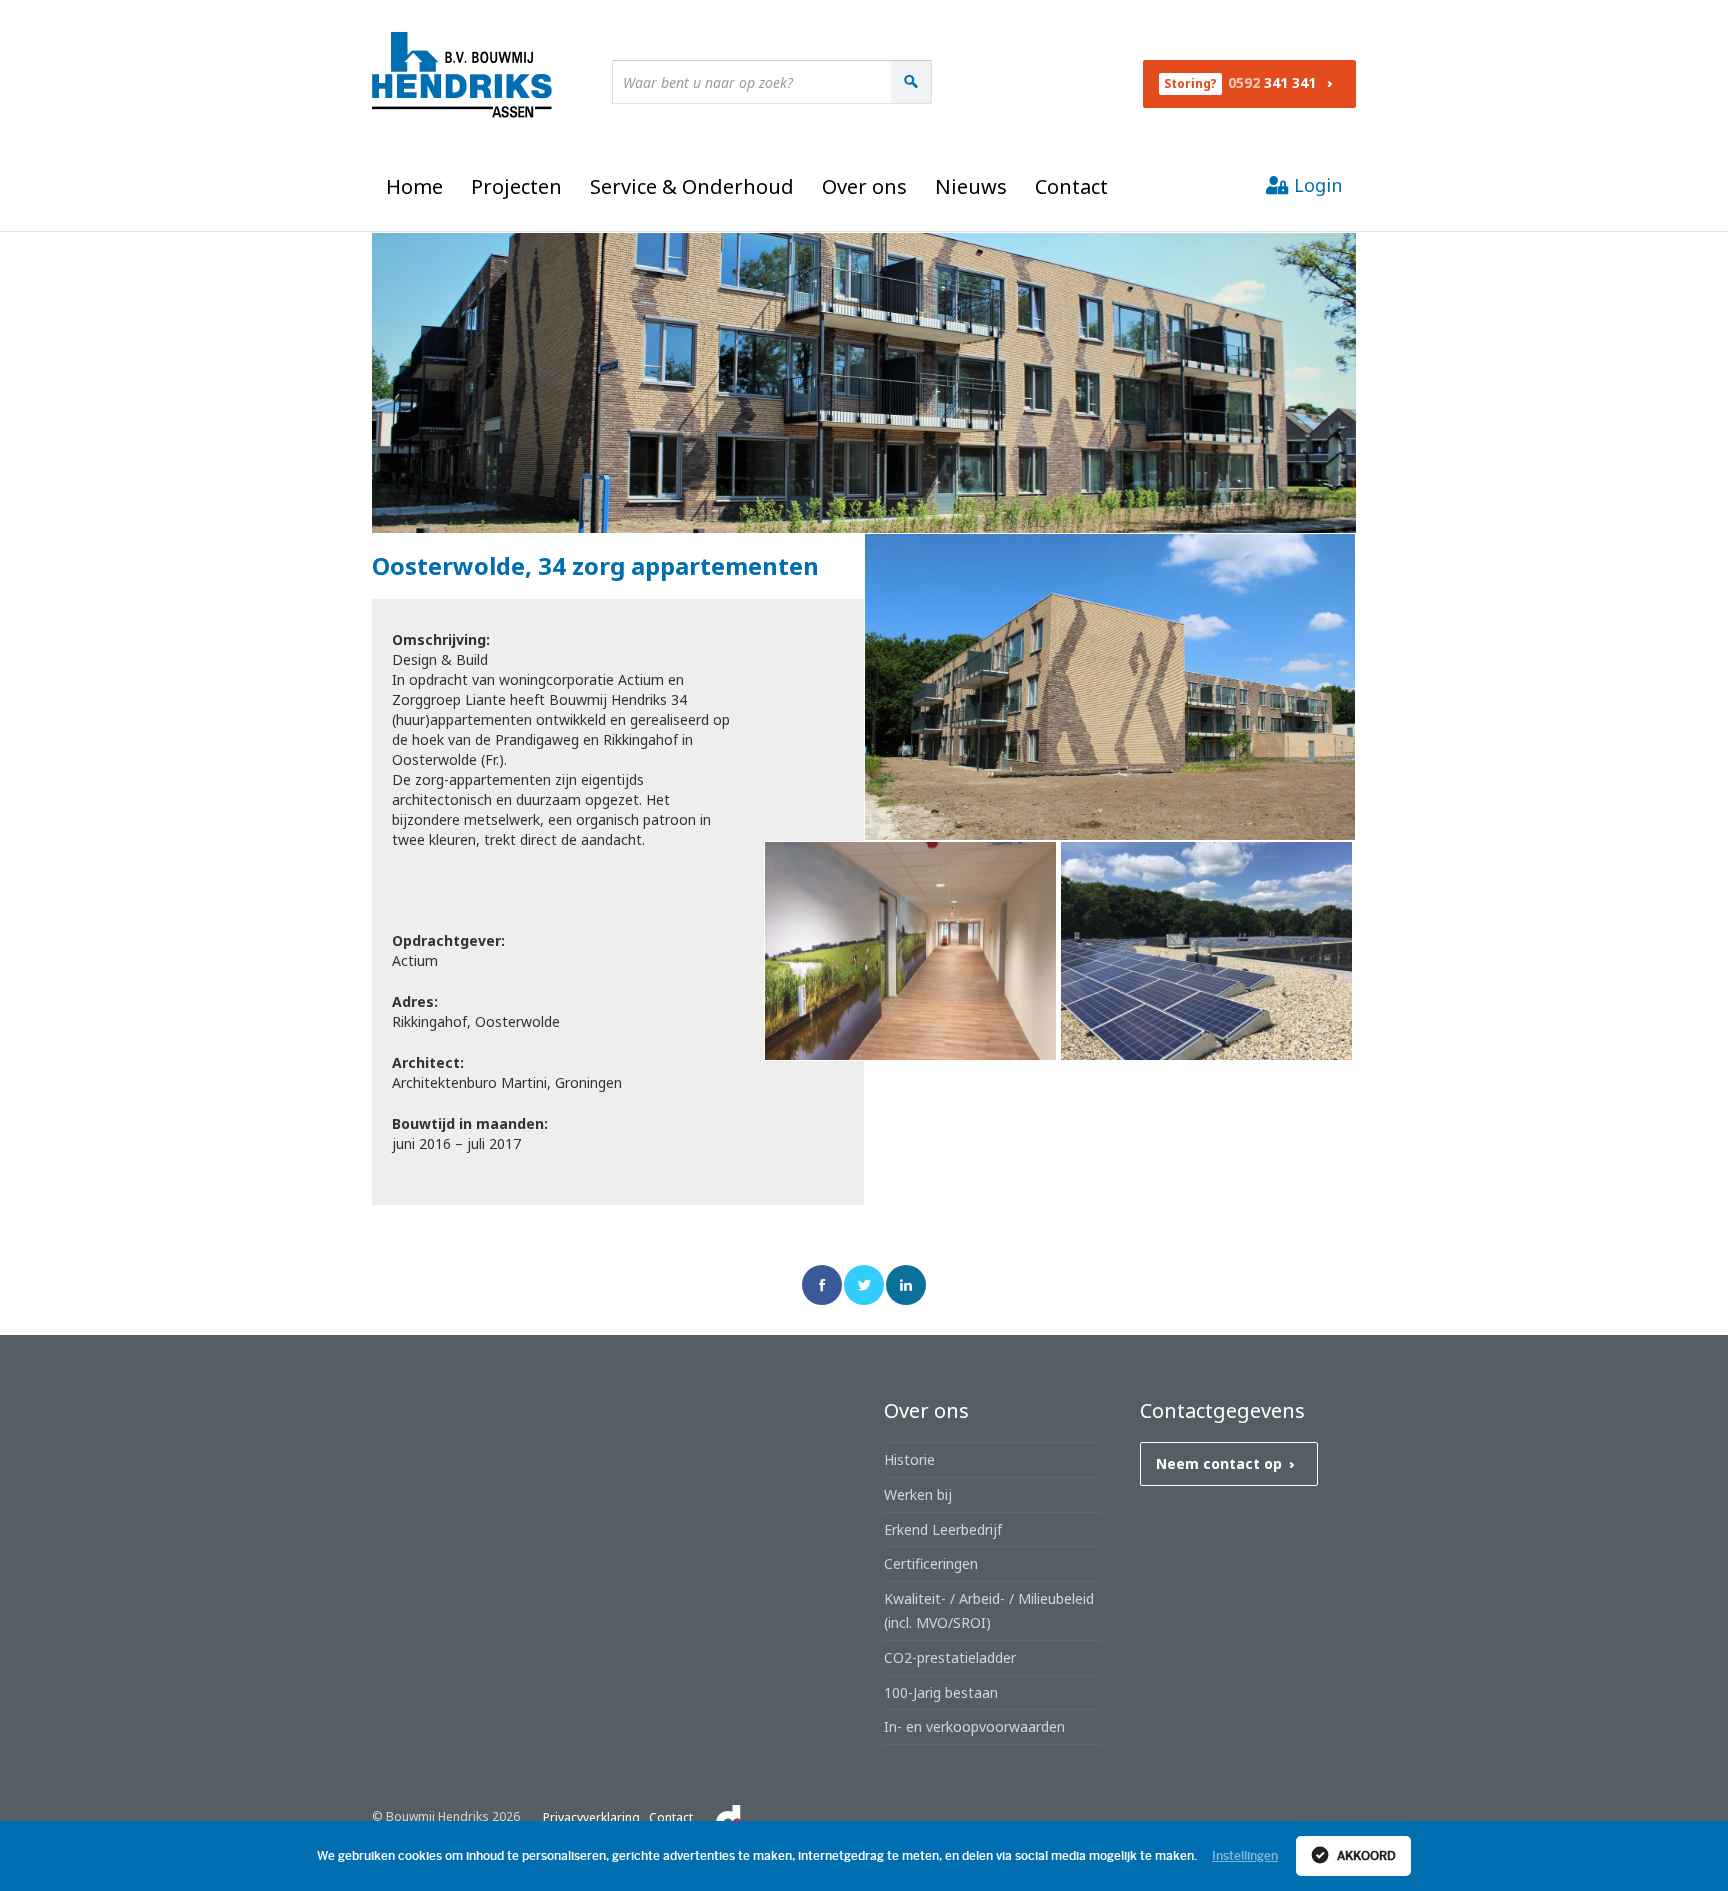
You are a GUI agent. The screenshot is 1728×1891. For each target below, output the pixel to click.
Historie (909, 1459)
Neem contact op (1219, 1463)
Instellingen (1245, 1856)
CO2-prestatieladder (950, 1657)
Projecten (516, 186)
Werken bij (918, 1494)
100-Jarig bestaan (941, 1692)
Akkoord (1365, 1856)
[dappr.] (729, 1818)
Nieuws (971, 186)
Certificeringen (931, 1563)
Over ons (864, 186)
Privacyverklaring (591, 1817)
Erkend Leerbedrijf (943, 1529)
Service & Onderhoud (692, 186)
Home (414, 186)
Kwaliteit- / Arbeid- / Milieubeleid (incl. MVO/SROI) (989, 1610)
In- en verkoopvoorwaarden (974, 1726)
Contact (1071, 186)
